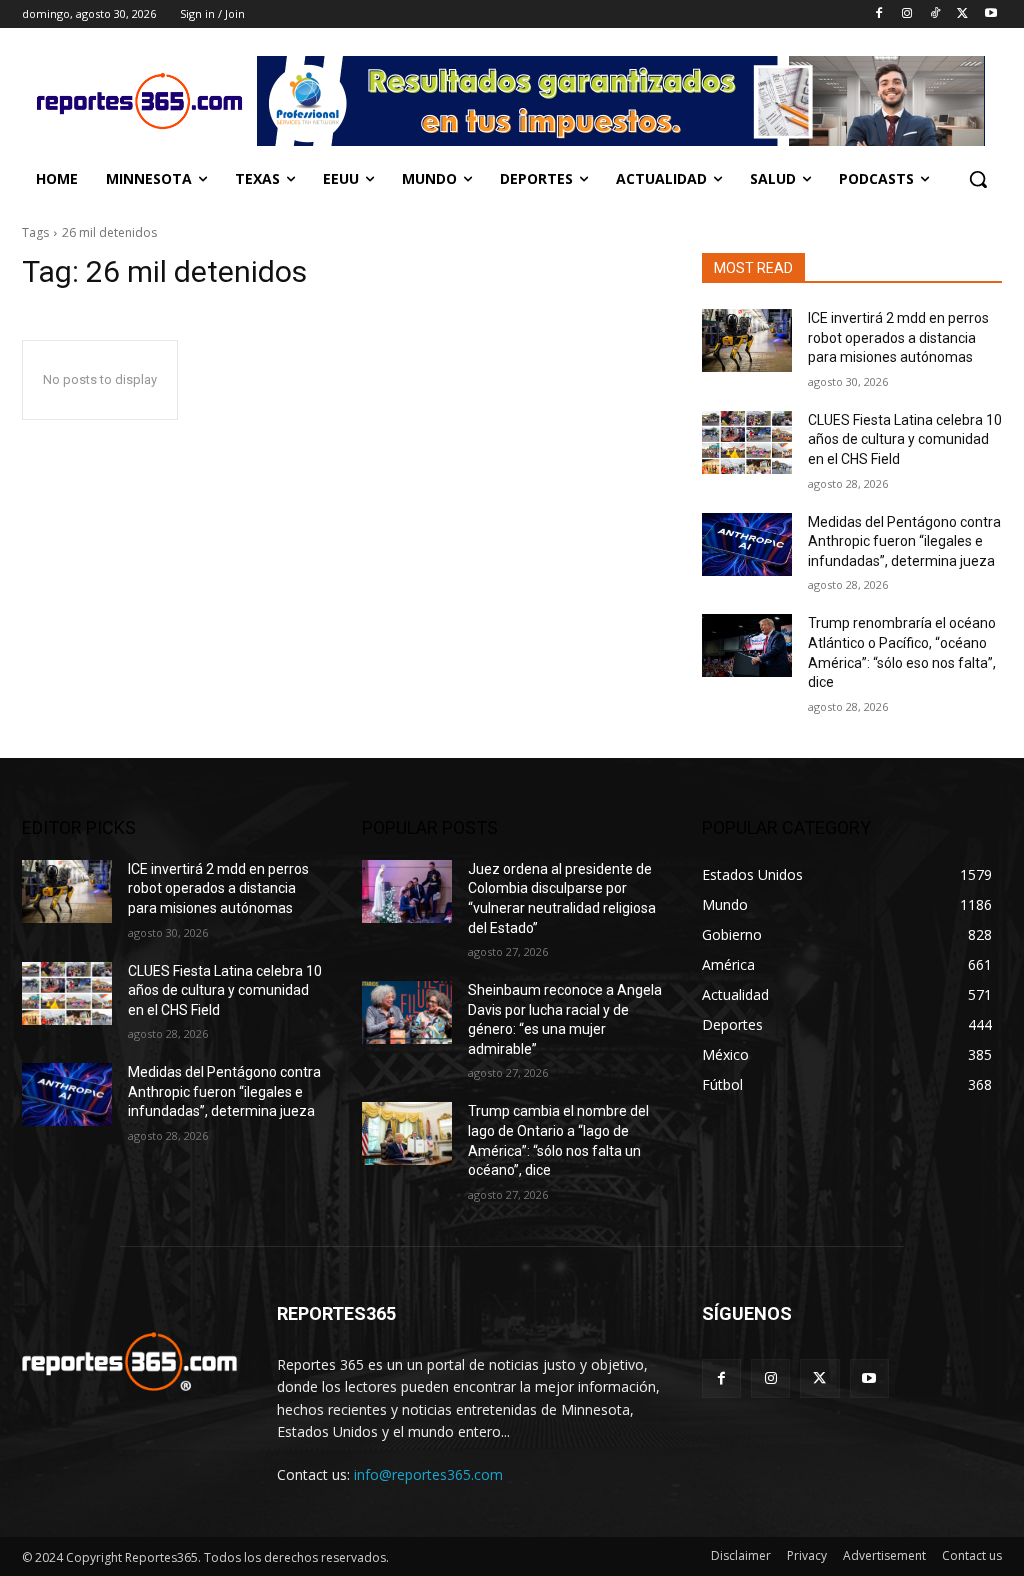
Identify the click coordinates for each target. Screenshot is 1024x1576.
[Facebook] (879, 14)
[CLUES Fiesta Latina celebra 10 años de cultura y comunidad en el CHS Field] (747, 442)
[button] (978, 179)
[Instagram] (907, 14)
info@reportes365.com (428, 1474)
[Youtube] (990, 14)
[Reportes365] (139, 101)
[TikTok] (935, 14)
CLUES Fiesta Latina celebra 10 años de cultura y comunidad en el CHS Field (905, 439)
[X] (962, 14)
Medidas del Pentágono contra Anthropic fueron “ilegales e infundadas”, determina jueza (904, 541)
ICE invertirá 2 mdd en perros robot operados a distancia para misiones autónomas (898, 337)
